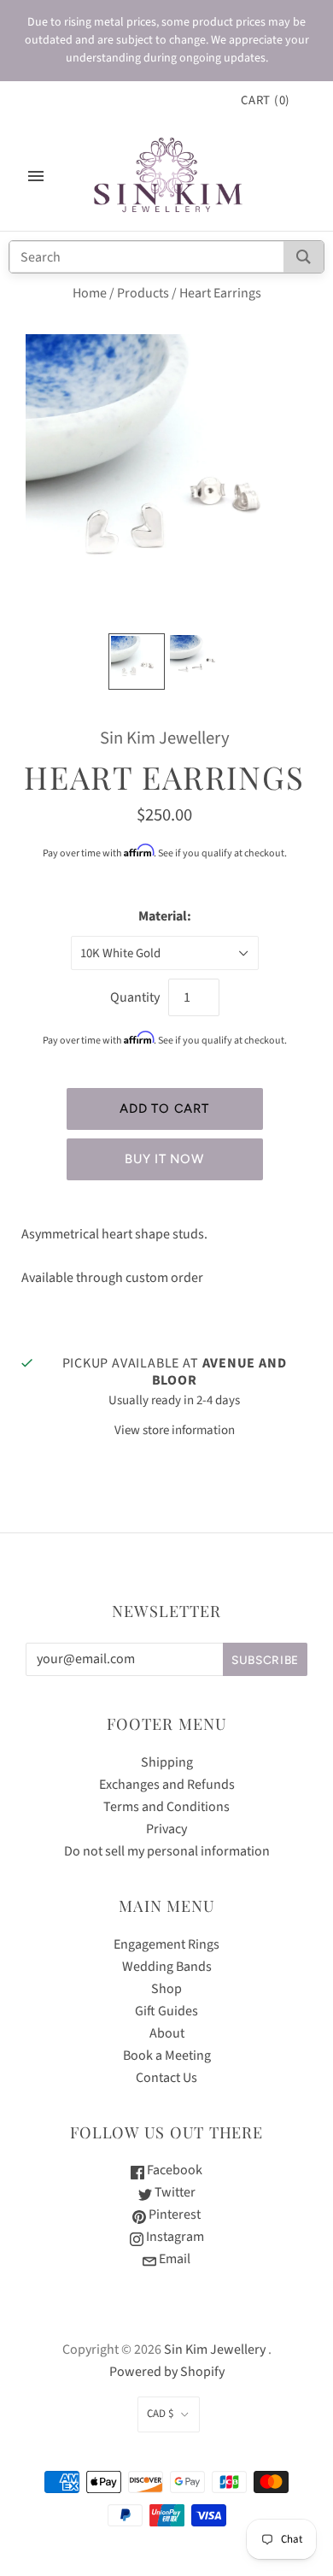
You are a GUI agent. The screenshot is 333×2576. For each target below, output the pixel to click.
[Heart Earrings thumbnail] (137, 662)
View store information (175, 1430)
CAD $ (160, 2414)
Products (143, 293)
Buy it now (164, 1159)
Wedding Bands (167, 1967)
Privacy (166, 1829)
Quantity (135, 997)
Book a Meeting (167, 2056)
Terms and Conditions (166, 1807)
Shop (166, 1989)
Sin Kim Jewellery (165, 738)
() (266, 100)
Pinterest (173, 2214)
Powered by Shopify (167, 2372)
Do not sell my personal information (167, 1851)
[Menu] (36, 176)
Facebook (173, 2170)
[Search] (304, 257)
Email (173, 2259)
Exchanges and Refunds (167, 1785)
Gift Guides (166, 2011)
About (167, 2033)
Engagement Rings (166, 1944)
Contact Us (166, 2078)
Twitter (174, 2192)
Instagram (174, 2237)
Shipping (167, 1762)
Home (90, 293)
